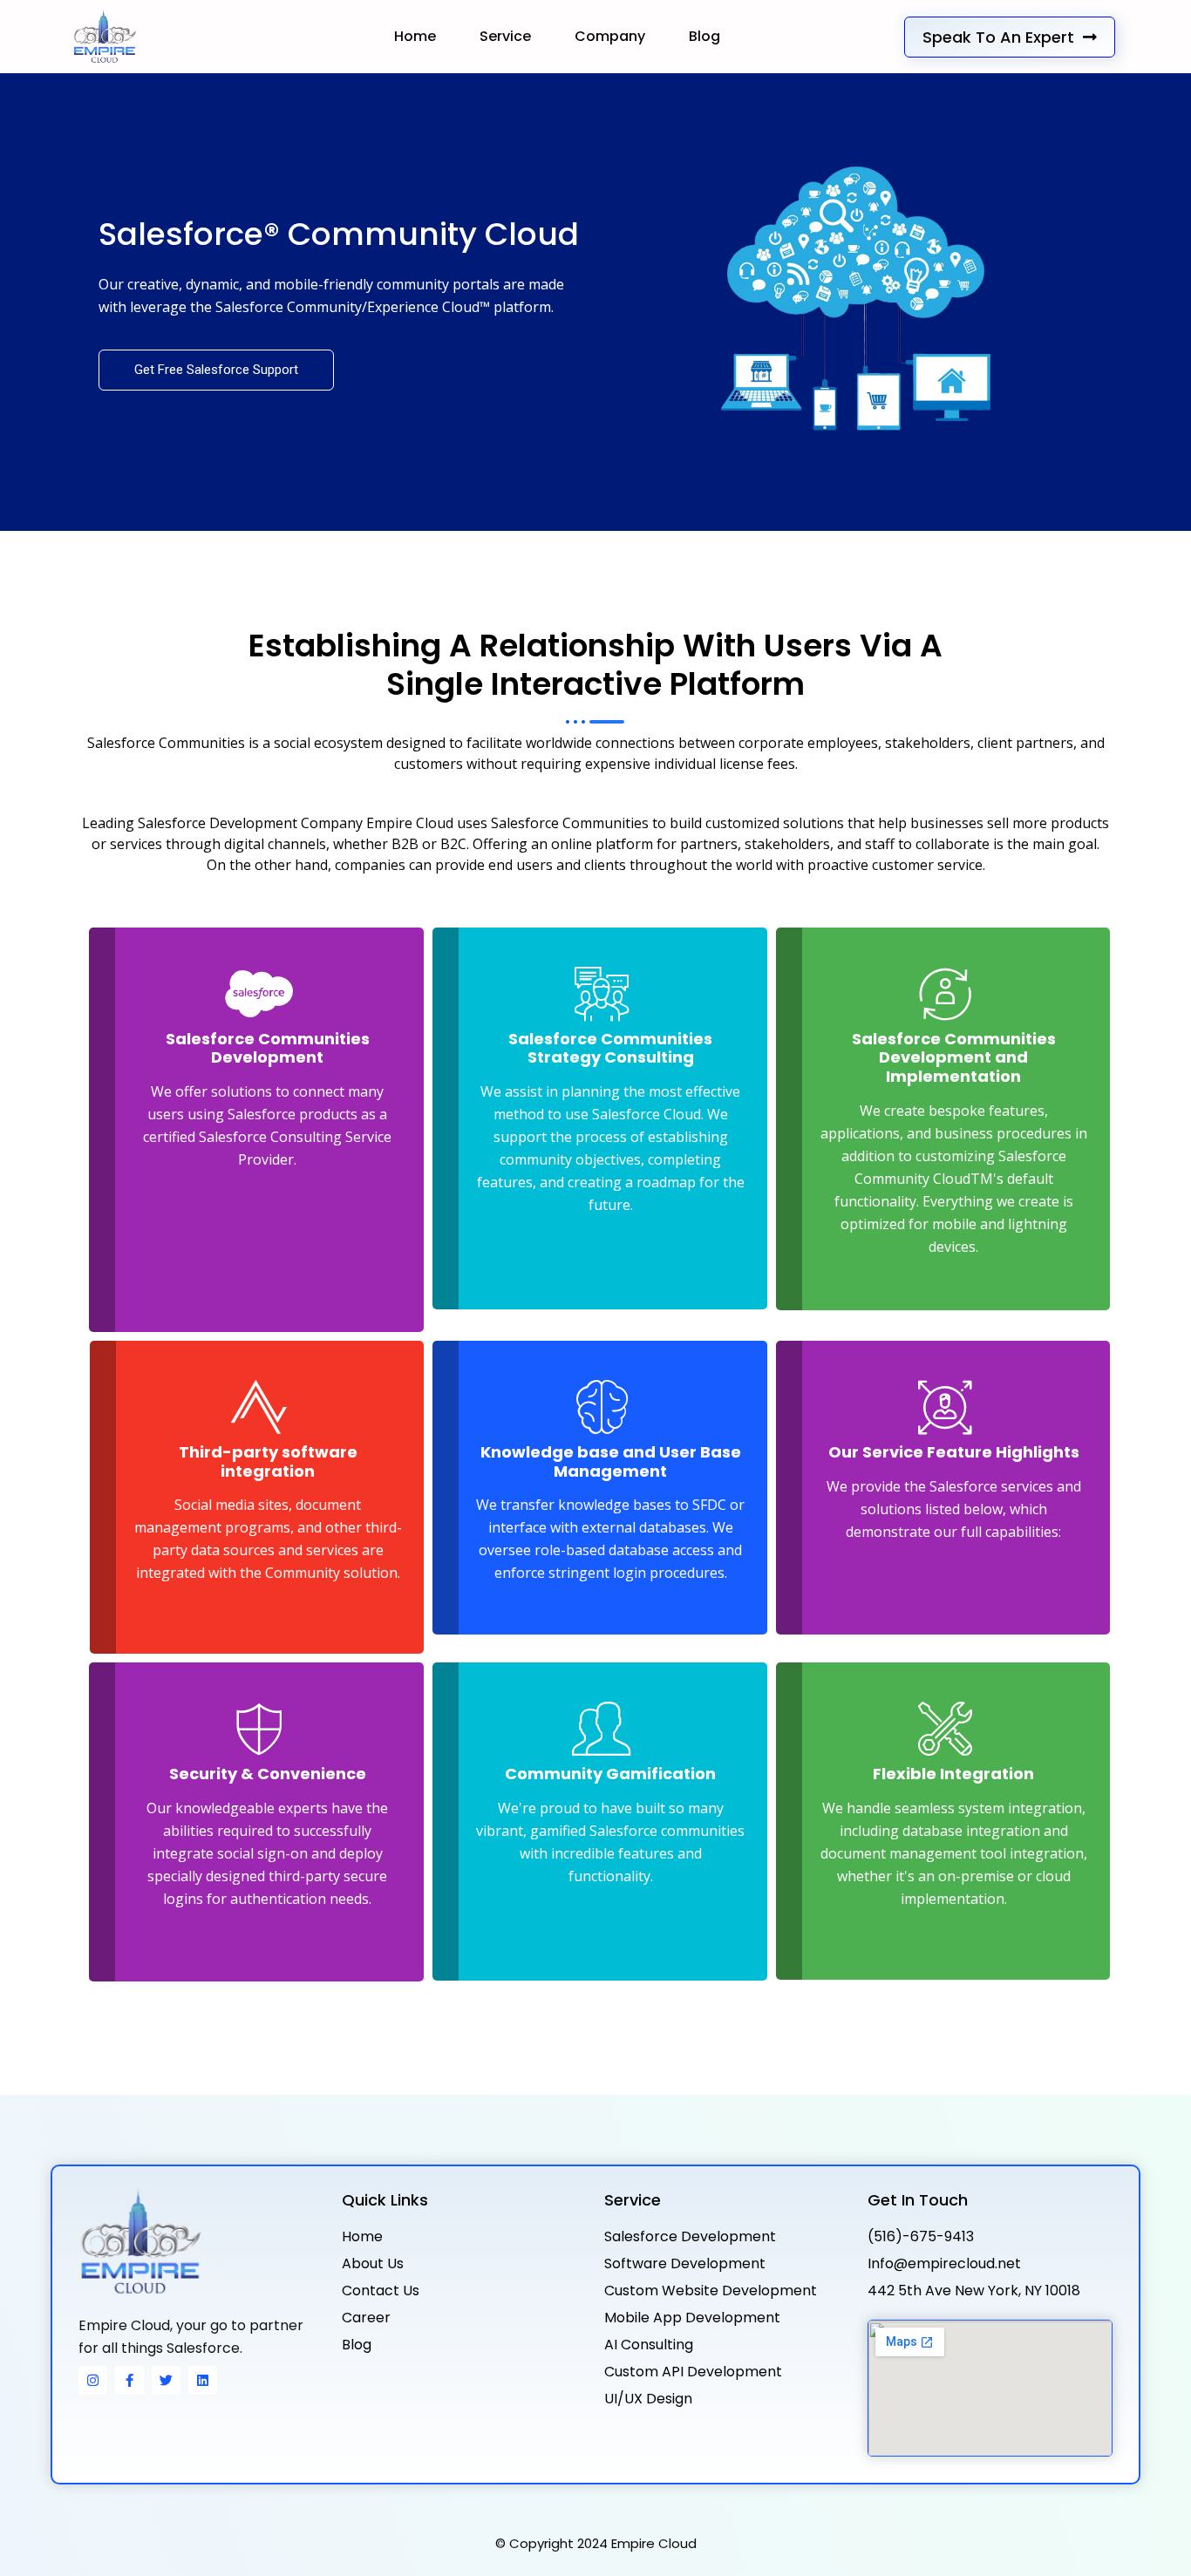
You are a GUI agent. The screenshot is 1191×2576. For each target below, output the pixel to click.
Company (610, 36)
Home (415, 36)
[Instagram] (93, 2380)
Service (505, 36)
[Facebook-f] (129, 2380)
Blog (704, 36)
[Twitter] (166, 2380)
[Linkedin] (203, 2380)
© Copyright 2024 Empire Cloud (596, 2543)
